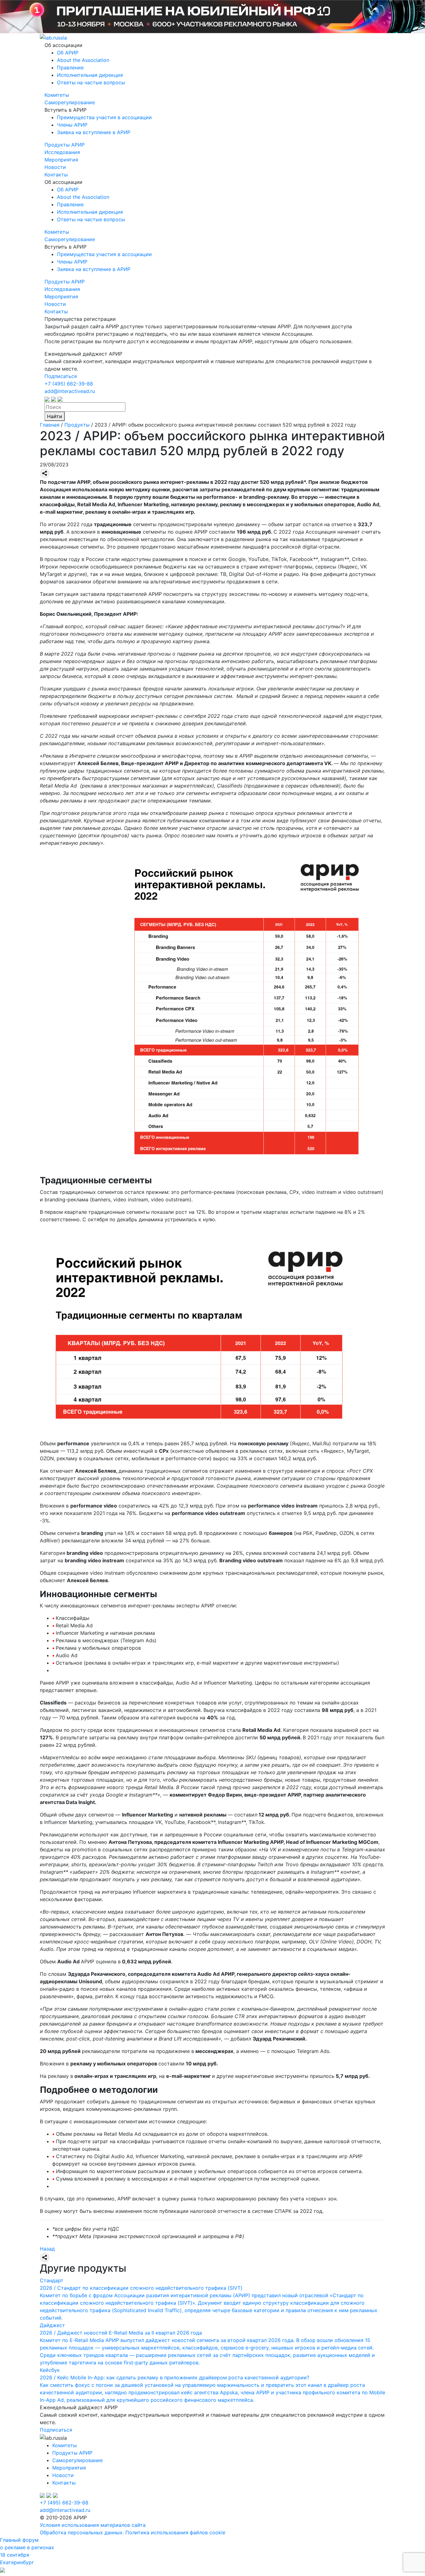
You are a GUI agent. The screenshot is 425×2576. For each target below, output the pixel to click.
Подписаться (61, 376)
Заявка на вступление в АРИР (94, 132)
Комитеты (57, 95)
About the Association (83, 60)
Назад (47, 2249)
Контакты (56, 175)
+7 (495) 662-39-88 (69, 384)
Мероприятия (61, 160)
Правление (70, 68)
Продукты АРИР (65, 145)
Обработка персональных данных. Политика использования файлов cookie (133, 2532)
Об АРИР (68, 53)
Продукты (77, 425)
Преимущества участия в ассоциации (104, 117)
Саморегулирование (70, 102)
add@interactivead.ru (70, 391)
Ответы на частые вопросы (91, 82)
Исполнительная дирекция (90, 75)
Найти (55, 416)
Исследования (62, 152)
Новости (55, 167)
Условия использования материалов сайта (93, 2525)
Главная (50, 425)
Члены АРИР (72, 125)
